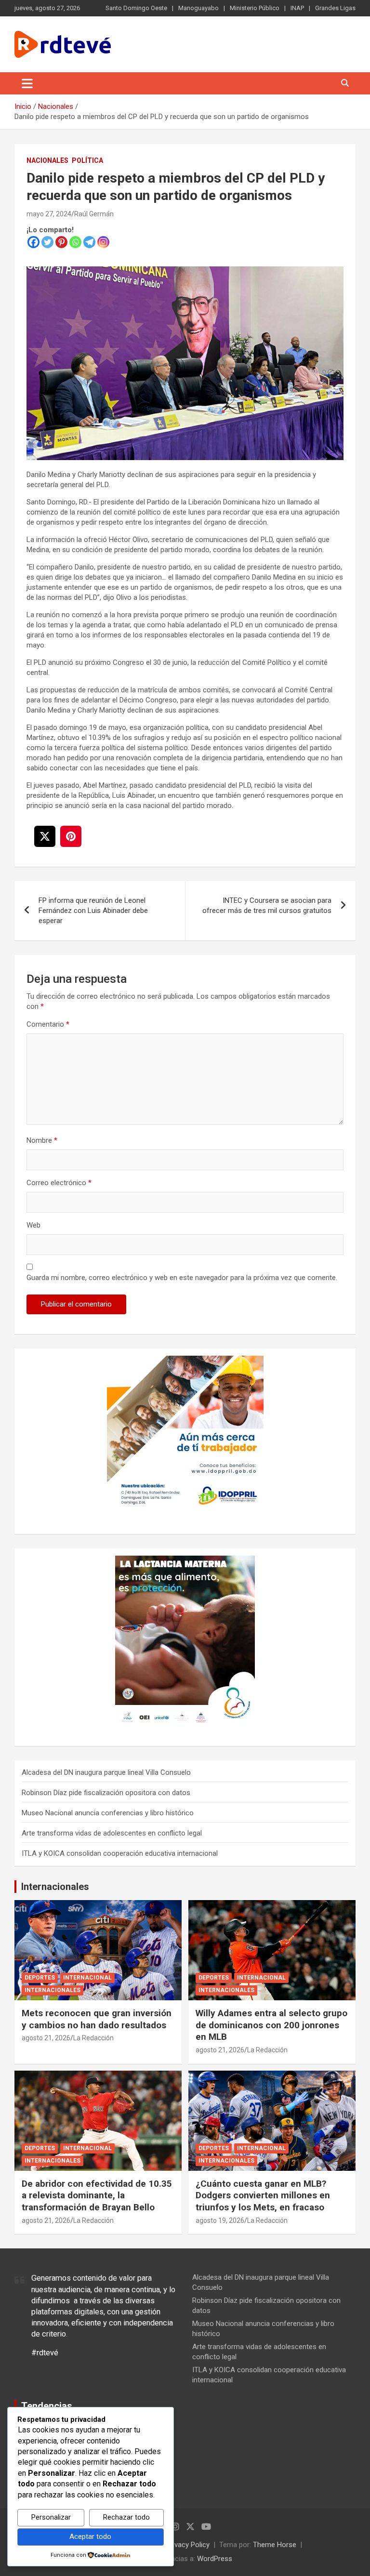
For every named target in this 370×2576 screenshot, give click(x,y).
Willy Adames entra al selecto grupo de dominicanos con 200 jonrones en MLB (271, 2025)
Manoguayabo (198, 8)
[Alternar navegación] (27, 83)
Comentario (48, 1024)
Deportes (40, 1978)
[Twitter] (47, 242)
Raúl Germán (94, 214)
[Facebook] (33, 242)
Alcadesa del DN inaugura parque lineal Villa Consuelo (106, 1772)
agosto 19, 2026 (220, 2220)
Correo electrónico (59, 1183)
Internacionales (55, 1887)
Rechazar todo (126, 2517)
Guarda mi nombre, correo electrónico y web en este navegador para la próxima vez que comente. (182, 1278)
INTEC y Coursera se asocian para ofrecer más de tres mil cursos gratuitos (267, 905)
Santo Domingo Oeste (136, 8)
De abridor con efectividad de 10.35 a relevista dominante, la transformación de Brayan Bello (97, 2195)
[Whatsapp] (75, 242)
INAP (297, 8)
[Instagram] (103, 242)
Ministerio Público (255, 8)
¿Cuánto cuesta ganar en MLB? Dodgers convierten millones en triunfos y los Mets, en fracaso (263, 2195)
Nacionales (47, 160)
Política (87, 160)
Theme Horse (275, 2545)
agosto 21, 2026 (46, 2038)
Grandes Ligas (335, 8)
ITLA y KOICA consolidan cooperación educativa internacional (120, 1853)
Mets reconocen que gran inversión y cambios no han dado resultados (97, 2019)
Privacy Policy (188, 2545)
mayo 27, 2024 (49, 214)
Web (33, 1225)
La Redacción (93, 2038)
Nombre (42, 1140)
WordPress (215, 2559)
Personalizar (51, 2517)
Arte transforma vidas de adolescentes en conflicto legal (112, 1833)
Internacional (87, 1978)
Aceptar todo (90, 2536)
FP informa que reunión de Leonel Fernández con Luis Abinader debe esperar (93, 911)
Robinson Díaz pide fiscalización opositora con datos (106, 1793)
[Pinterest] (61, 242)
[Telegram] (89, 242)
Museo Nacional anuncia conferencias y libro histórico (108, 1813)
